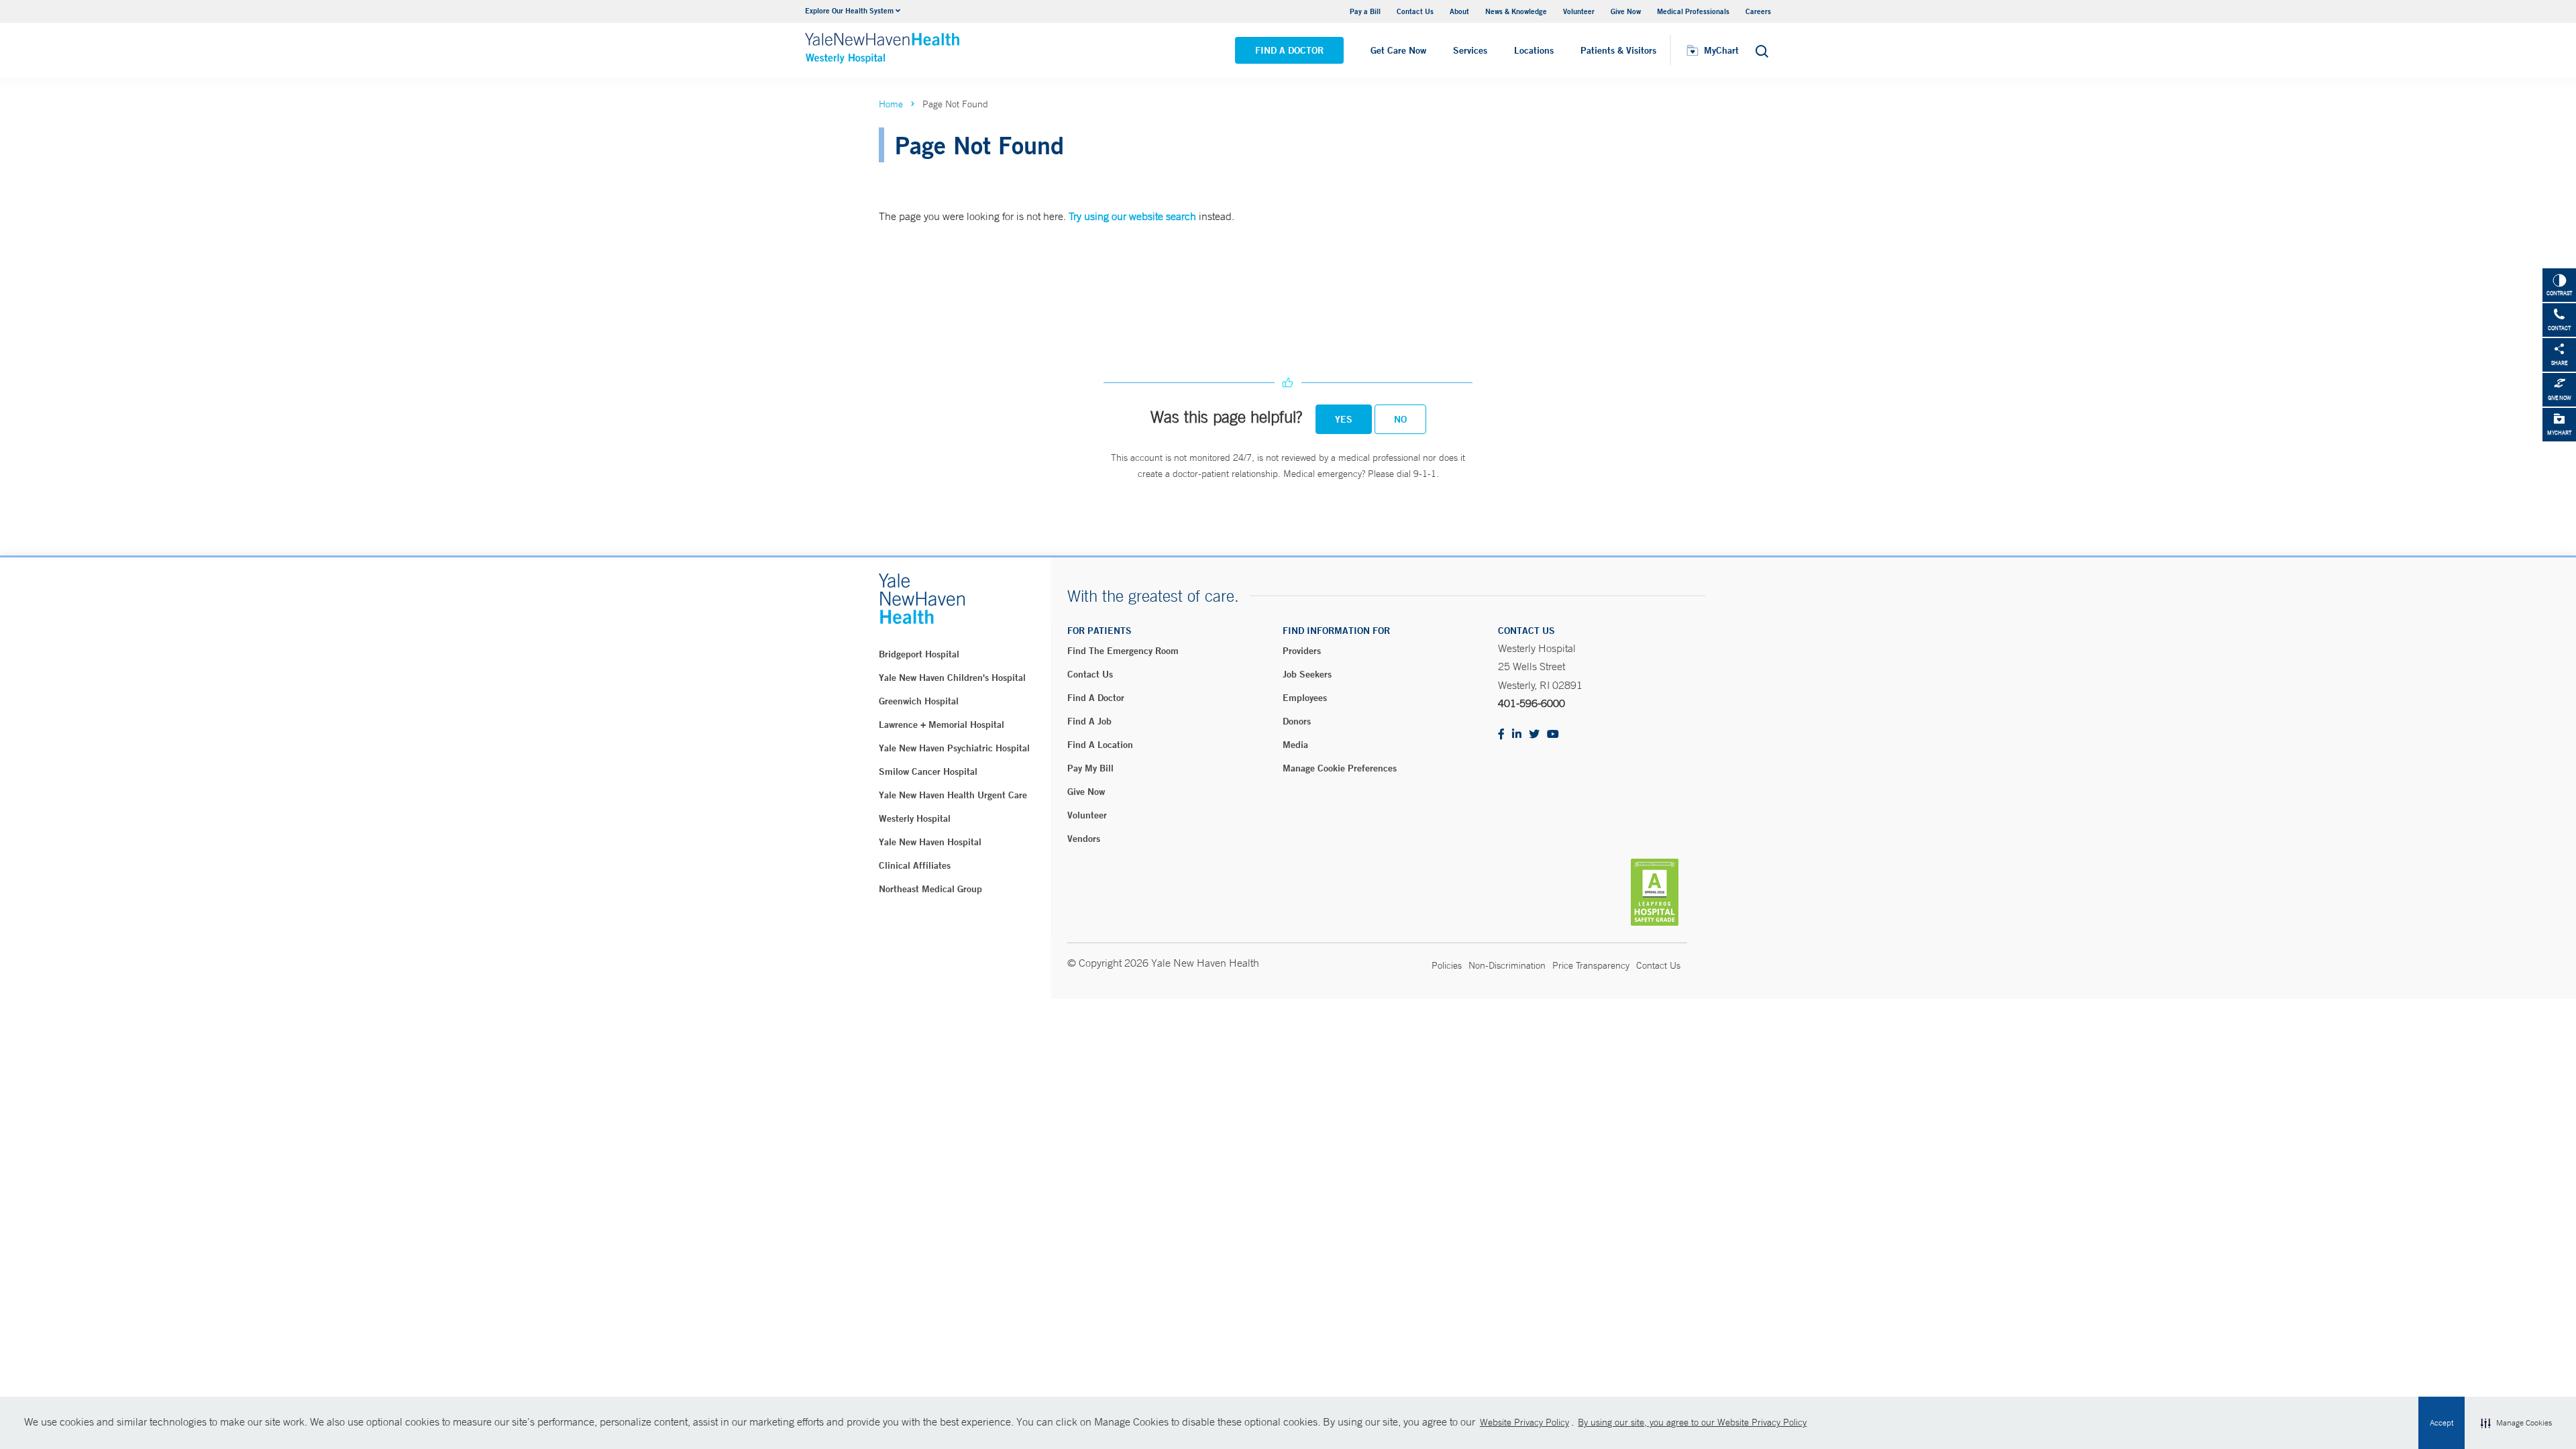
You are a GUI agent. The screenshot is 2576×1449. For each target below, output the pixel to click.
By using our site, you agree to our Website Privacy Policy (1692, 1422)
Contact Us (1415, 11)
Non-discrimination (1507, 965)
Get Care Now (1398, 50)
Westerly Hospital (915, 818)
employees (1305, 698)
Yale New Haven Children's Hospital (952, 678)
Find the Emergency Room (1123, 651)
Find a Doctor (1289, 50)
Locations (1534, 50)
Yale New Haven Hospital (930, 842)
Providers (1302, 651)
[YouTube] (1553, 735)
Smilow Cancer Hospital (928, 771)
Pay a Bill (1365, 11)
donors (1297, 721)
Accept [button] (2441, 1423)
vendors (1084, 839)
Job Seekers (1307, 674)
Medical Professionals (1693, 11)
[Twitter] (1534, 735)
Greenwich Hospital (919, 701)
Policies (1447, 965)
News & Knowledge (1516, 11)
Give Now (1626, 11)
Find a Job (1089, 721)
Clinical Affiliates (915, 865)
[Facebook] (1501, 735)
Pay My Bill (1090, 768)
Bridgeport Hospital (919, 654)
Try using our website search (1132, 216)
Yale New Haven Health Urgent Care (953, 795)
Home (891, 104)
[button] (2516, 1423)
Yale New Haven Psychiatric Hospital (954, 748)
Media (1295, 745)
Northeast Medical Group (930, 889)
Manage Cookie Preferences (1340, 768)
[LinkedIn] (1517, 735)
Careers (1758, 11)
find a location (1100, 745)
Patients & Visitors (1618, 50)
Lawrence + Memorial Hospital (942, 724)
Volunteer (1579, 11)
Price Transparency (1591, 965)
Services (1470, 50)
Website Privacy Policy (1524, 1422)
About (1459, 11)
